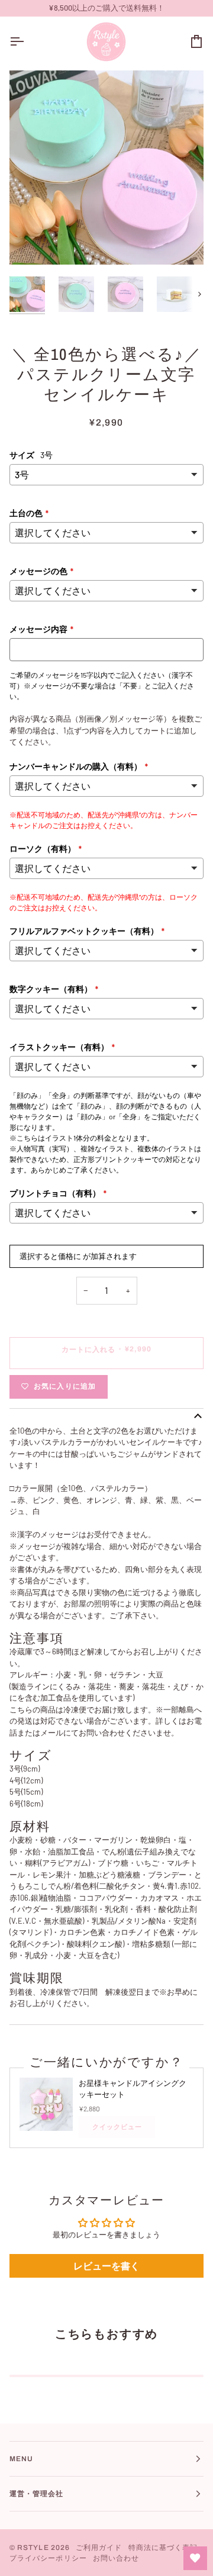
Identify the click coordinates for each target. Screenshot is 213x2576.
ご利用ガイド (99, 2548)
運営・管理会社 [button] (37, 2494)
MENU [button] (21, 2459)
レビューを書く (106, 2266)
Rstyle (33, 2548)
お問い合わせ (116, 2558)
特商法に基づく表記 (163, 2548)
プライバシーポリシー (48, 2558)
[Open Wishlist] (195, 2558)
